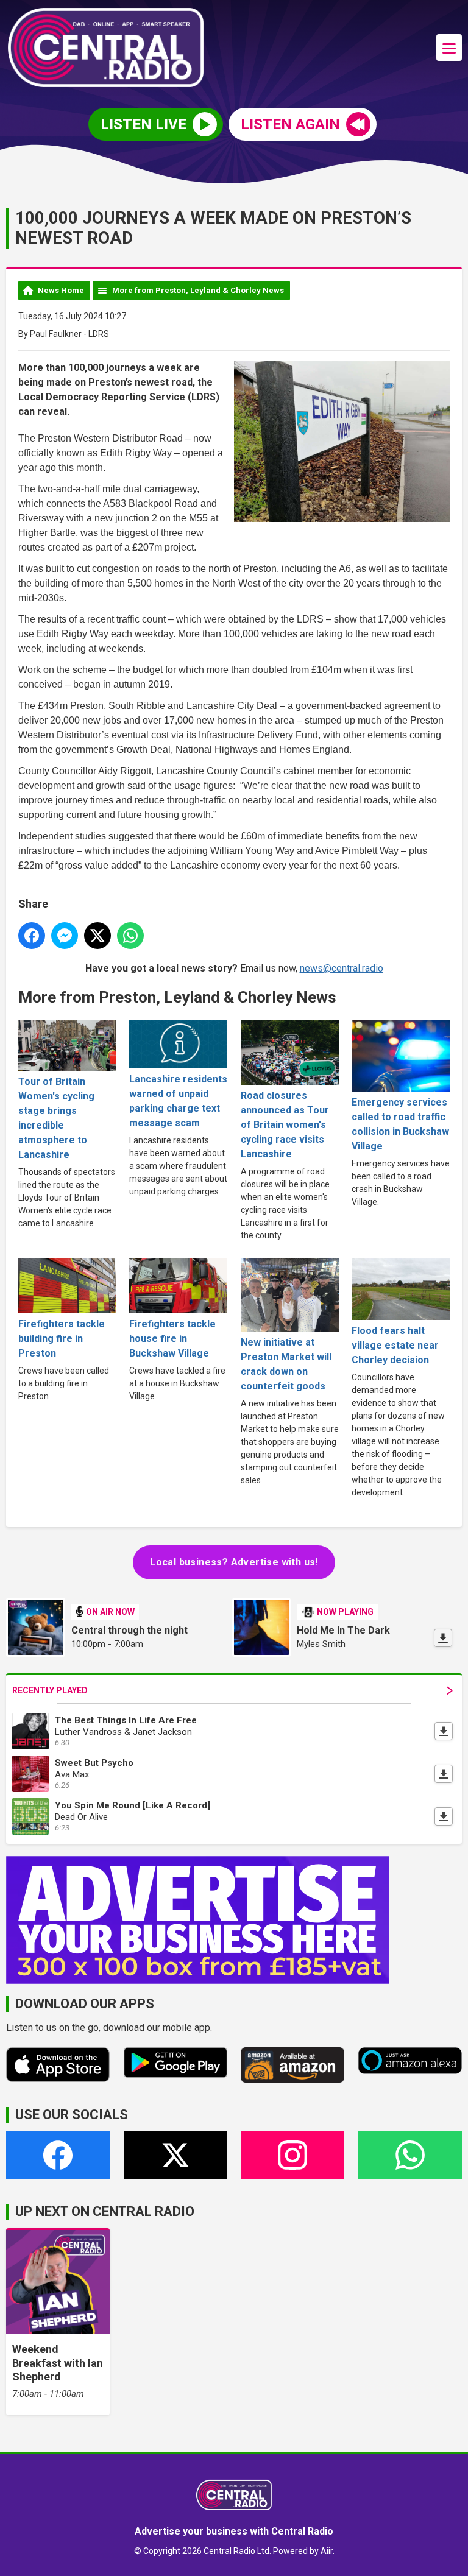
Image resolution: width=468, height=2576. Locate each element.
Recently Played (50, 1690)
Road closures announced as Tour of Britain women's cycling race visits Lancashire (285, 1125)
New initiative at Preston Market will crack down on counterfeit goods (286, 1364)
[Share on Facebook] (32, 936)
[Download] (443, 1638)
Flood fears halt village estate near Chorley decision (395, 1345)
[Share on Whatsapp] (130, 936)
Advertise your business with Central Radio (234, 2531)
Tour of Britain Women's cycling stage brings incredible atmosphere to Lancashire (56, 1118)
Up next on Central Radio (105, 2211)
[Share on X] (97, 936)
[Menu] (449, 48)
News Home (61, 290)
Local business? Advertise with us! (234, 1562)
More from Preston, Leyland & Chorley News (198, 290)
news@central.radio (342, 968)
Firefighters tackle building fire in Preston (62, 1339)
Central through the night (129, 1630)
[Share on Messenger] (65, 936)
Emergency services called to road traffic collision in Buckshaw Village (400, 1124)
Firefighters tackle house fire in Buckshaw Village (172, 1339)
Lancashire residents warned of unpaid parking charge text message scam (178, 1101)
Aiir (327, 2551)
